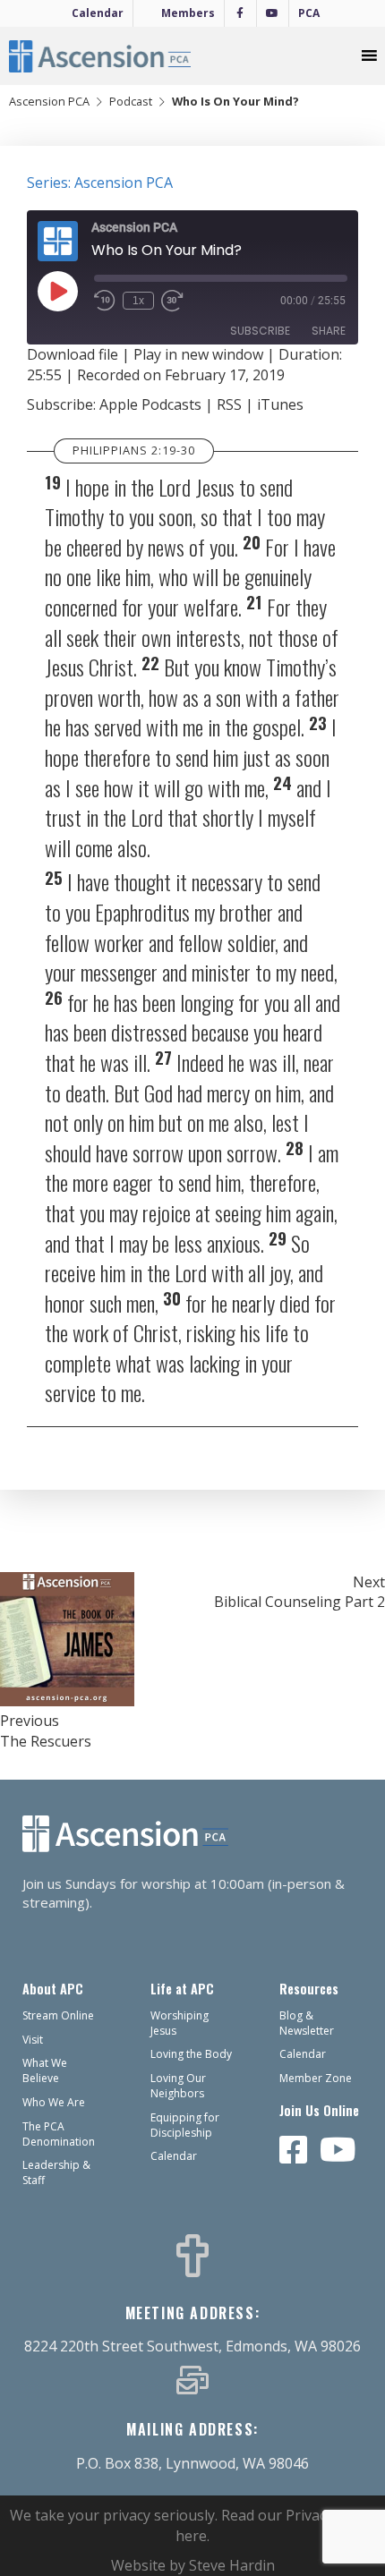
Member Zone (316, 2078)
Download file (73, 354)
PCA (309, 13)
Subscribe (260, 331)
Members (188, 13)
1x (138, 301)
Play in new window (198, 354)
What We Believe (45, 2070)
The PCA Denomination (59, 2134)
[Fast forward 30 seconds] (183, 302)
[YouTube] (273, 13)
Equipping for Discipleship (185, 2125)
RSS (229, 404)
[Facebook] (240, 13)
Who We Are (54, 2102)
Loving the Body (191, 2054)
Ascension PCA (49, 101)
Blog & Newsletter (307, 2023)
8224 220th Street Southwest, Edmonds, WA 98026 (192, 2346)
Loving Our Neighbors (178, 2086)
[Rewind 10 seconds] (105, 302)
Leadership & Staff (56, 2172)
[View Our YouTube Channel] (338, 2151)
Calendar (98, 13)
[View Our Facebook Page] (294, 2151)
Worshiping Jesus (180, 2023)
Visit (33, 2040)
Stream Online (58, 2015)
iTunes (280, 404)
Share (329, 331)
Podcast (131, 101)
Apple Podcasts (150, 404)
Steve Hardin (232, 2565)
